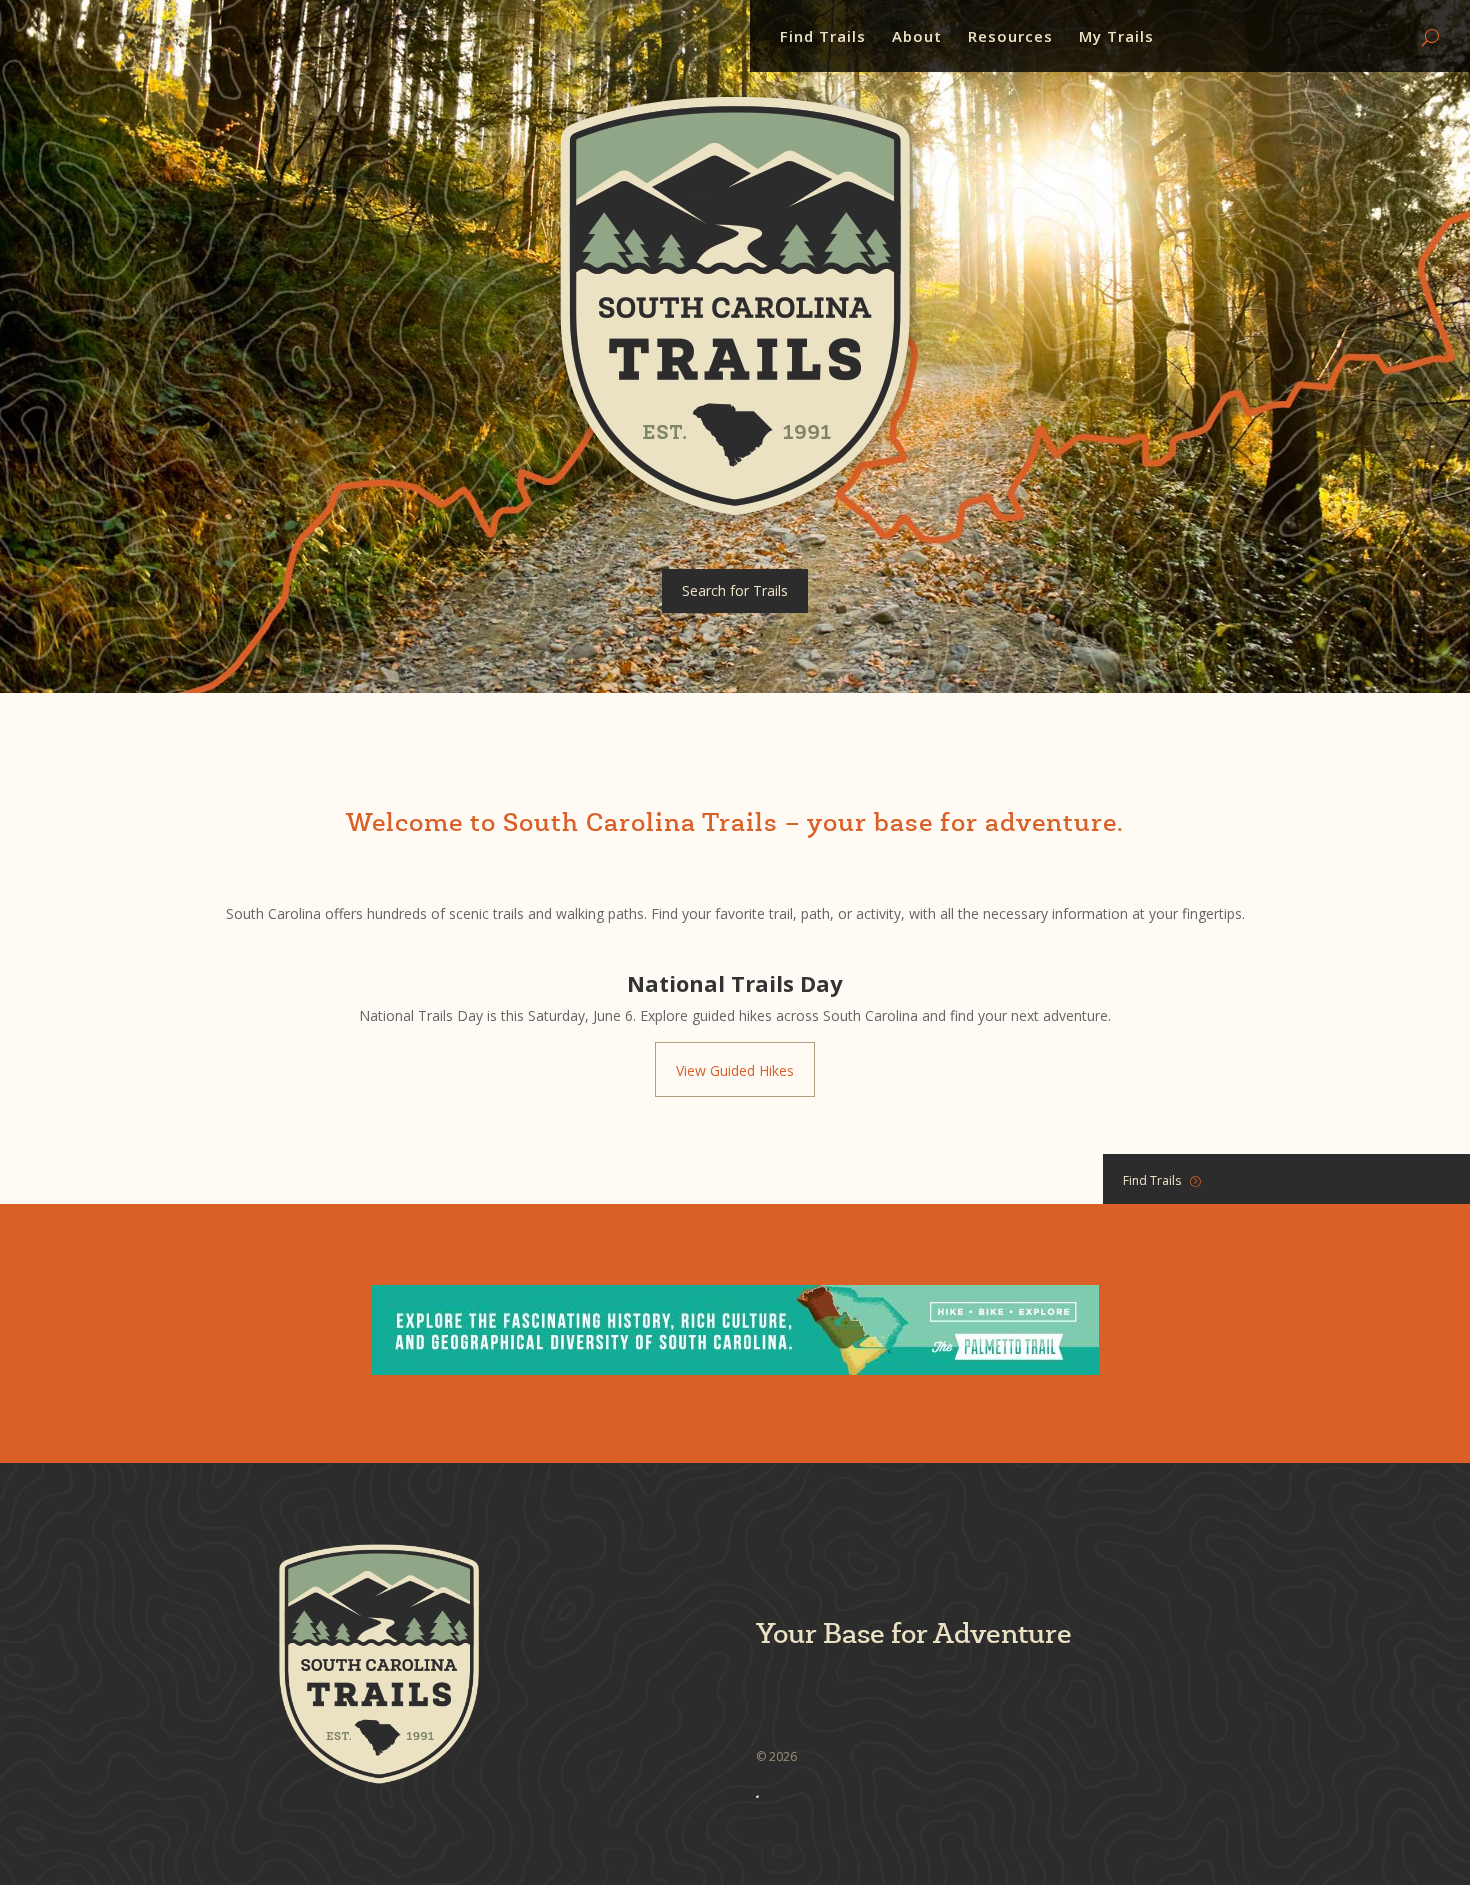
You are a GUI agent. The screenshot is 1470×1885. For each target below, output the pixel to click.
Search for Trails (735, 590)
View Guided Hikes (735, 1070)
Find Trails (823, 37)
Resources (1010, 37)
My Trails (1116, 37)
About (917, 37)
